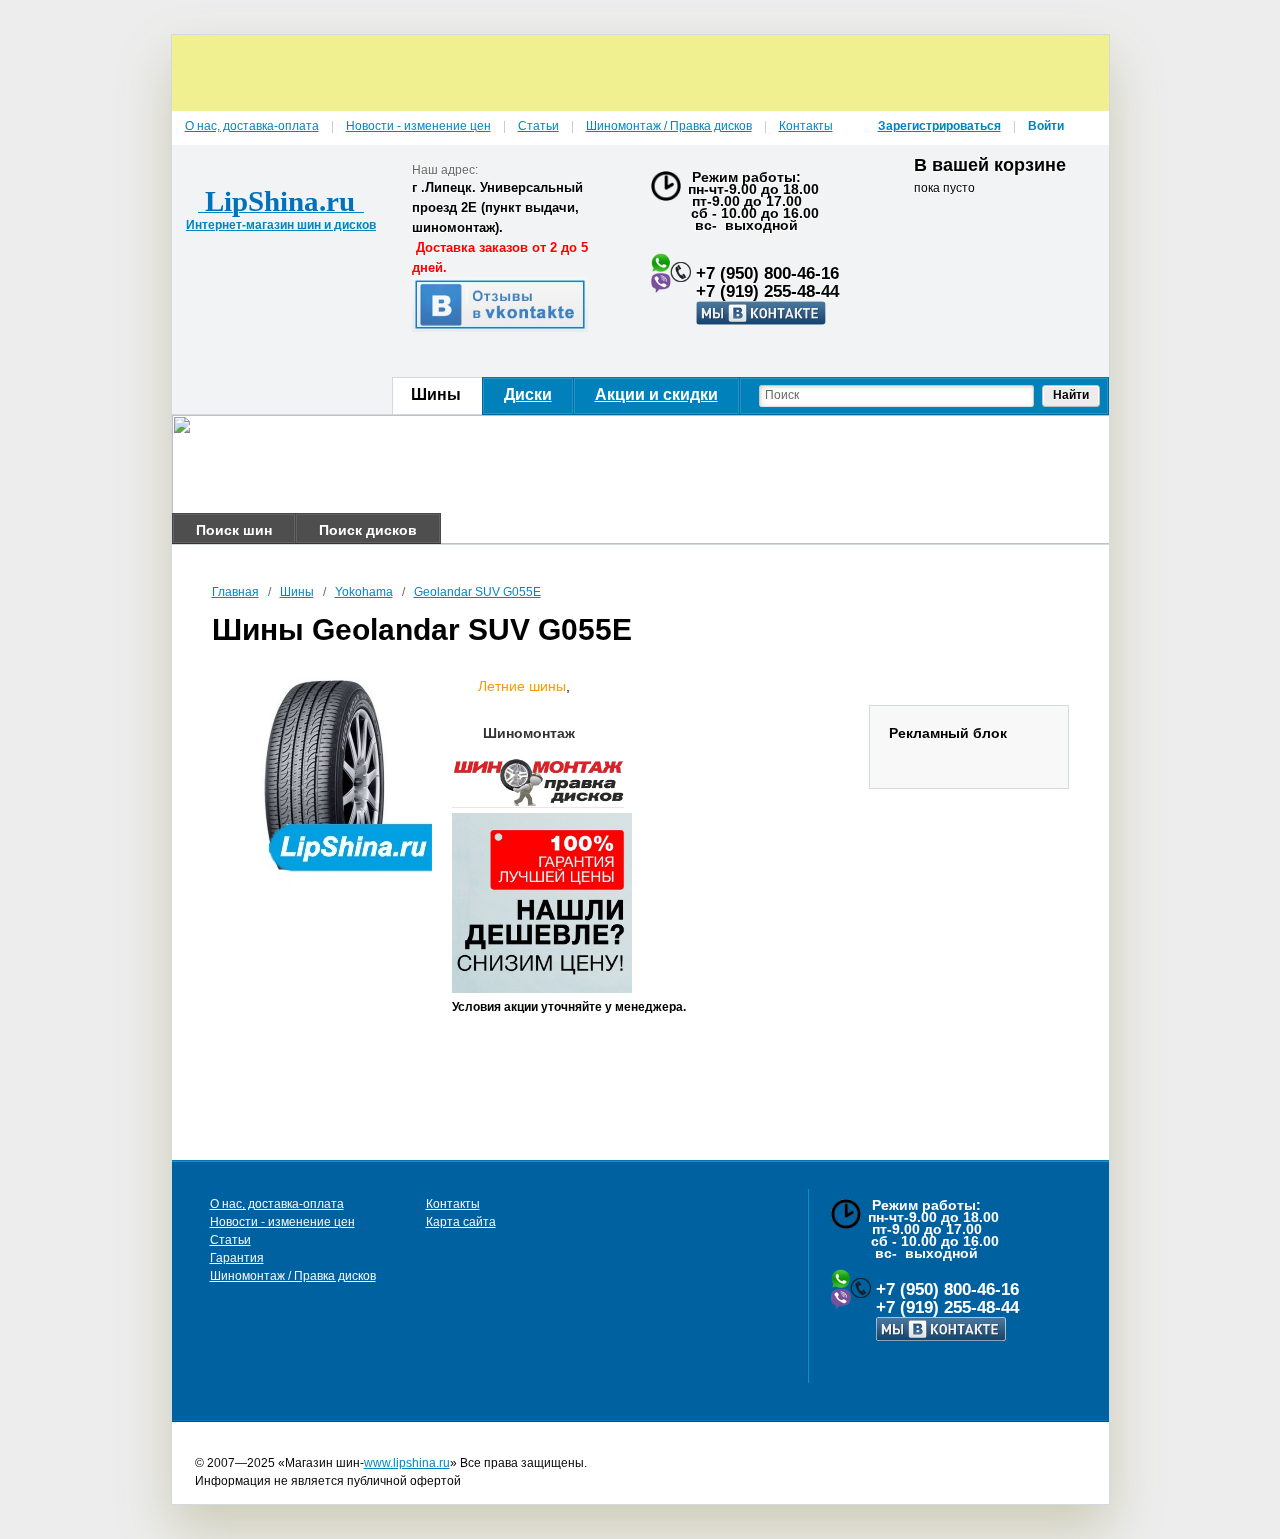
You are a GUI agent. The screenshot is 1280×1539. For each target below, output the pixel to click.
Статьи (230, 1240)
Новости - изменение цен (282, 1222)
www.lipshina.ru (407, 1463)
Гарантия (237, 1258)
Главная (235, 592)
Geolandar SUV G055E (477, 592)
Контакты (453, 1204)
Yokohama (364, 592)
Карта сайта (461, 1222)
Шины (297, 592)
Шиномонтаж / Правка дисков (293, 1276)
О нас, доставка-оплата (277, 1204)
